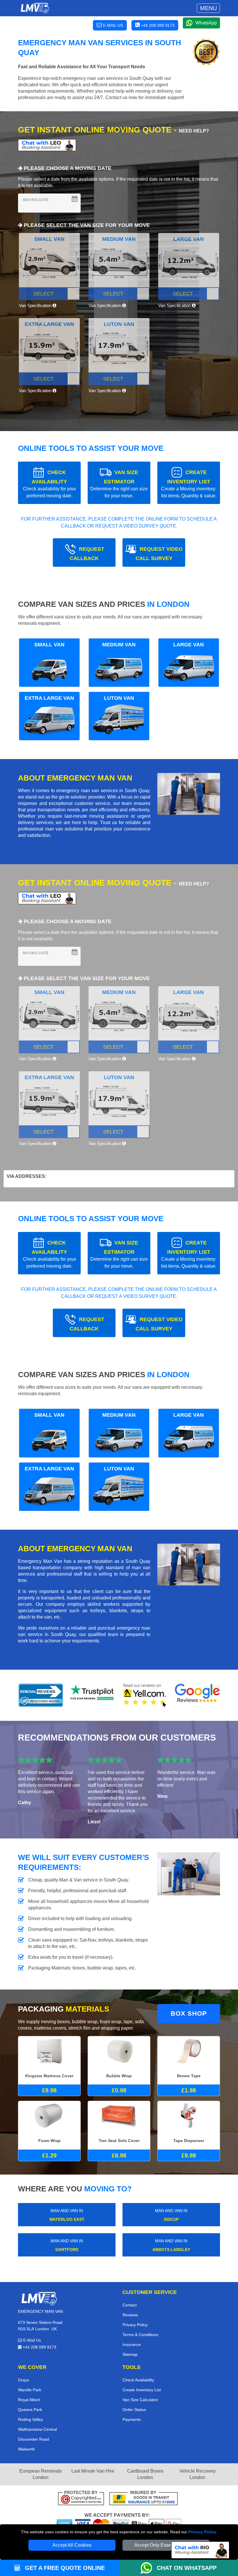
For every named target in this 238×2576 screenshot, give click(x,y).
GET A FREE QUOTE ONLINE (64, 2568)
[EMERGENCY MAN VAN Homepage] (35, 8)
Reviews (130, 2315)
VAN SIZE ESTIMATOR (119, 484)
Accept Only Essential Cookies (166, 2545)
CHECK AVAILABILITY (49, 484)
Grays (24, 2380)
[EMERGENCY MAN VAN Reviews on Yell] (145, 1695)
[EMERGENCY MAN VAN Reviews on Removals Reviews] (41, 1695)
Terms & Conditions (140, 2335)
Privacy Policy (202, 2532)
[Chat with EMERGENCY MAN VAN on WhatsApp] (149, 2568)
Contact (130, 2305)
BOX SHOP (189, 2013)
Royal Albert (29, 2400)
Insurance (132, 2344)
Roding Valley (30, 2419)
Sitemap (130, 2354)
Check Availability (138, 2380)
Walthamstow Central (37, 2429)
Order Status (134, 2410)
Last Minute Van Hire (93, 2471)
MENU (208, 8)
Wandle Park (30, 2390)
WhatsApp (206, 23)
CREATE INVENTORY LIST (189, 484)
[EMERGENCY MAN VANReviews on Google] (197, 1695)
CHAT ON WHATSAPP (187, 2568)
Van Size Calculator (140, 2400)
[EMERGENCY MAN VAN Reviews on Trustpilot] (93, 1695)
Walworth (26, 2449)
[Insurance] (144, 2499)
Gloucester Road (34, 2439)
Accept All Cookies (72, 2545)
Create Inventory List (142, 2390)
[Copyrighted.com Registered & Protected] (81, 2499)
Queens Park (30, 2410)
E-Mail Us (31, 2340)
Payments (132, 2419)
